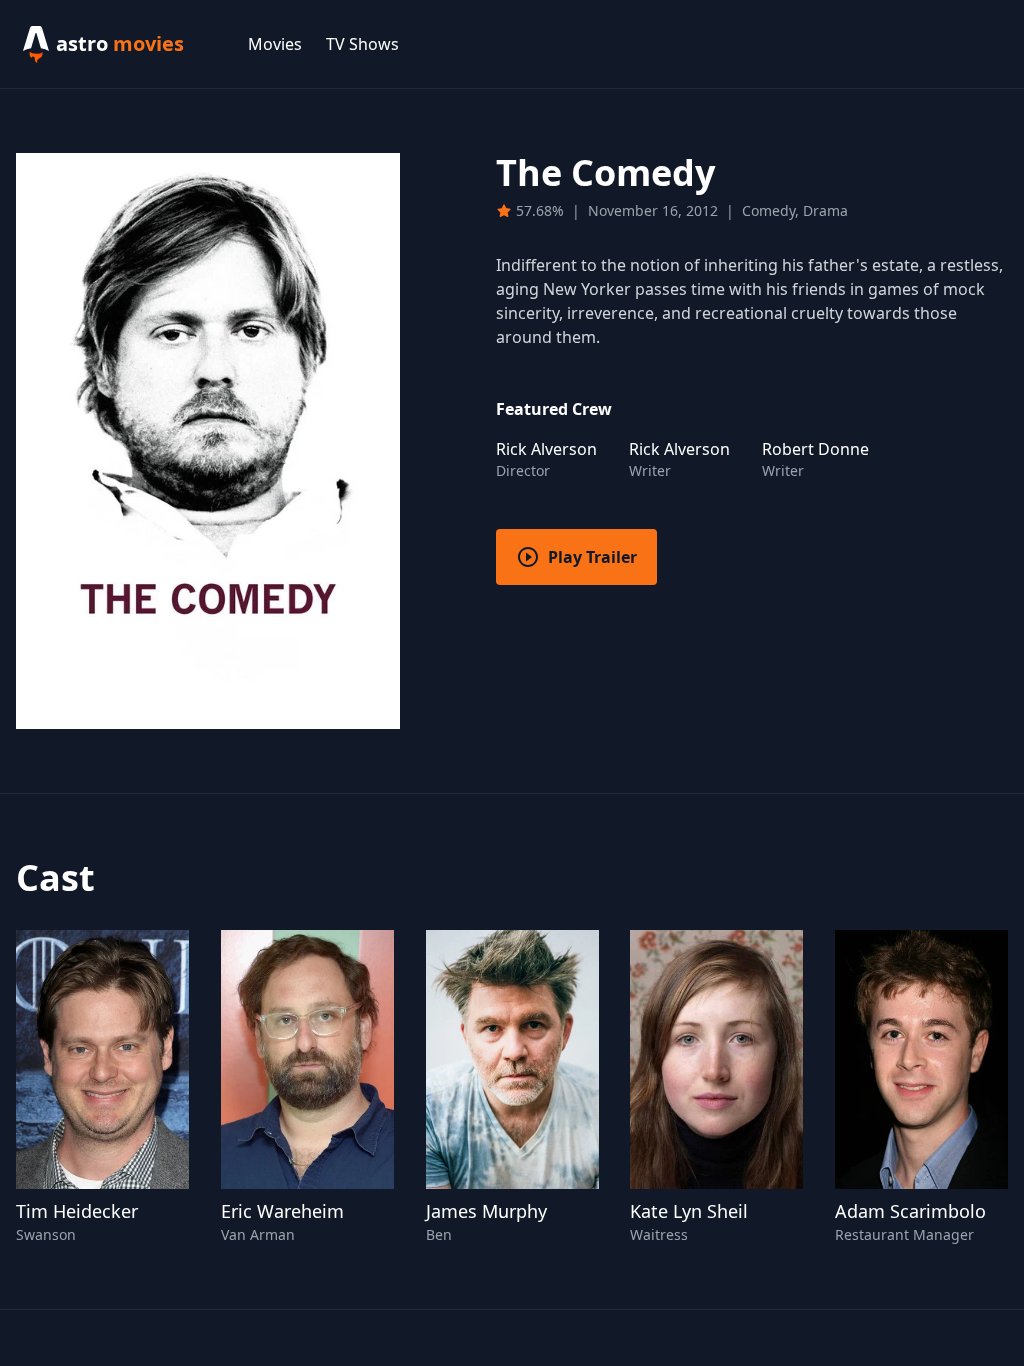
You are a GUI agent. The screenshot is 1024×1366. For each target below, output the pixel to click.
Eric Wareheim (282, 1211)
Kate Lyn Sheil (689, 1211)
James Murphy (486, 1211)
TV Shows (362, 44)
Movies (275, 44)
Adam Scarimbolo (910, 1211)
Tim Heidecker (77, 1211)
